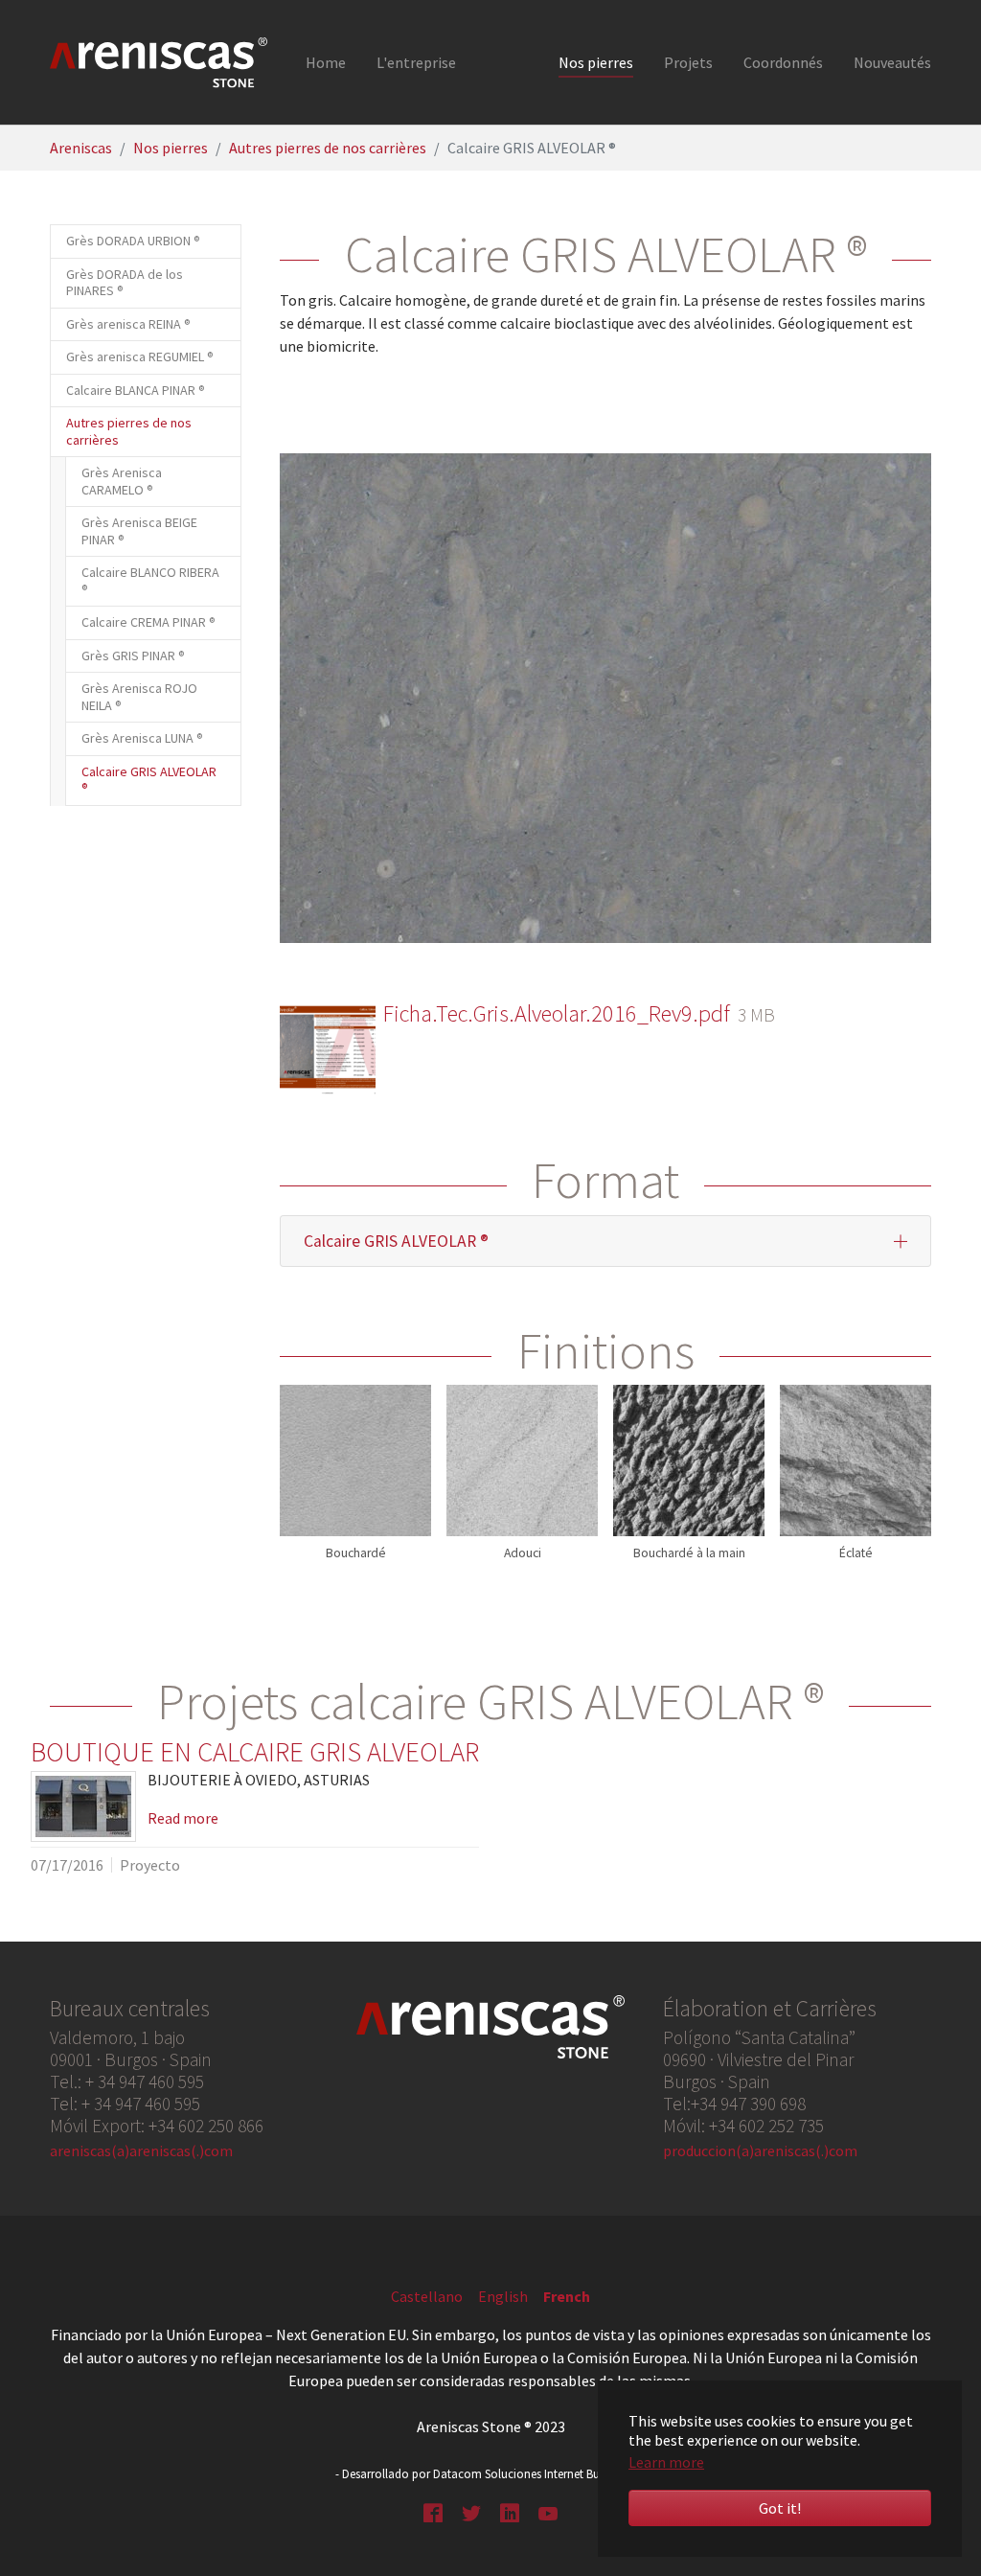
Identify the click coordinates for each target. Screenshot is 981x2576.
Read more (183, 1818)
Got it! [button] (780, 2508)
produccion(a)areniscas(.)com (760, 2150)
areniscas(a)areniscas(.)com (141, 2150)
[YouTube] (548, 2511)
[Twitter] (471, 2511)
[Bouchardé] (355, 1460)
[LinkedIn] (510, 2511)
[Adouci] (522, 1460)
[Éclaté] (856, 1460)
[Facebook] (433, 2511)
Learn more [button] (666, 2462)
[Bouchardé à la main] (689, 1460)
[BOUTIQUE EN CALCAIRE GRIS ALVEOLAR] (83, 1806)
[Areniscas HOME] (159, 62)
